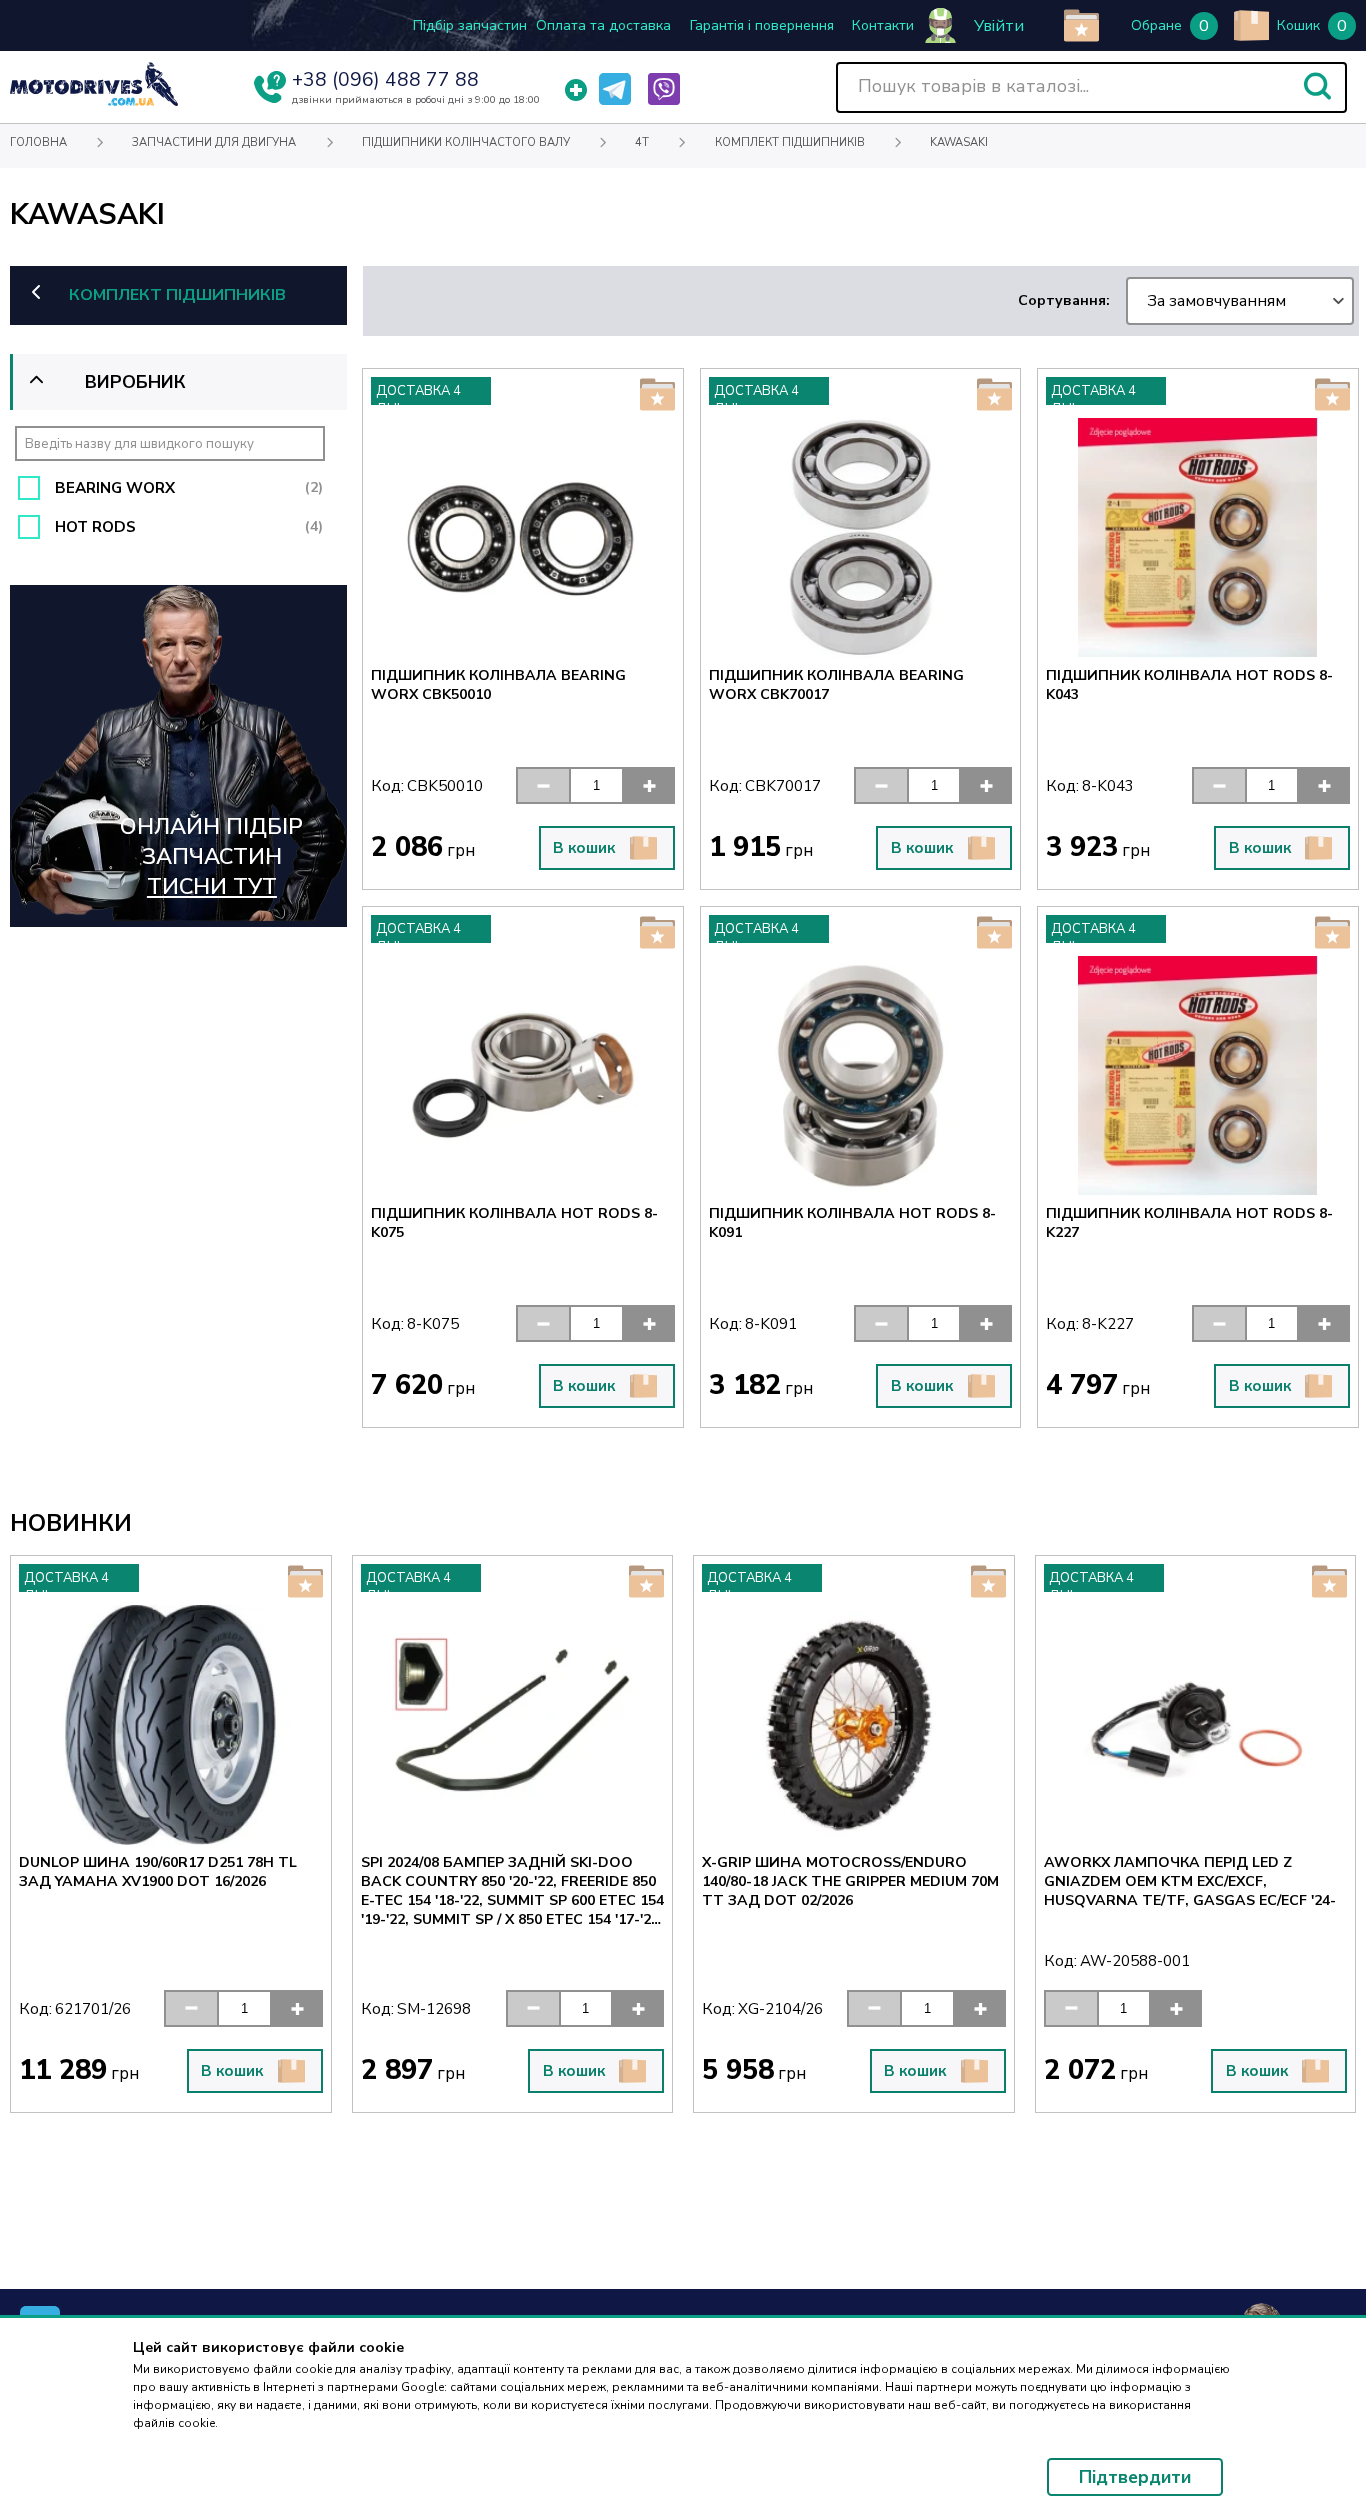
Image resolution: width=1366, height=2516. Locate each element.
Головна (38, 142)
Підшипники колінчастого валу (466, 142)
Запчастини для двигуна (214, 142)
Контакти (883, 25)
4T (642, 142)
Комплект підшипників (790, 142)
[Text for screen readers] (94, 101)
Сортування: (1152, 301)
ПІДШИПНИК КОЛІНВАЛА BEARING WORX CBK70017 (836, 685)
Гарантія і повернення (762, 25)
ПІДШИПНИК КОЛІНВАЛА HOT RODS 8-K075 (514, 1223)
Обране (1156, 25)
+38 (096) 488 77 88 (385, 80)
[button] (1317, 86)
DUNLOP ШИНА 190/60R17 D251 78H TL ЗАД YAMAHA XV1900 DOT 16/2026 (141, 1872)
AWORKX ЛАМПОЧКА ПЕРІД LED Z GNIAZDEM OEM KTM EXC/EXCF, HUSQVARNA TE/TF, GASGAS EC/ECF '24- (1172, 1881)
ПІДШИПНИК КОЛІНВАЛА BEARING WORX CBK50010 (498, 685)
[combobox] (1239, 301)
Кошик (1298, 25)
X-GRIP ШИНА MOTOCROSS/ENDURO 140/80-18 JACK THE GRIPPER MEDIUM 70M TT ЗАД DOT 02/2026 (833, 1881)
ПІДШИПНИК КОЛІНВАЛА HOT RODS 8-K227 (1189, 1223)
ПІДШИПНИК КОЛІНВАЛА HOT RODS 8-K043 (1189, 685)
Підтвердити (1135, 2477)
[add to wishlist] (1081, 25)
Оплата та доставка (603, 25)
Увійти (999, 26)
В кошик (584, 848)
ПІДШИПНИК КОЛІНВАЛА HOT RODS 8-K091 (852, 1223)
